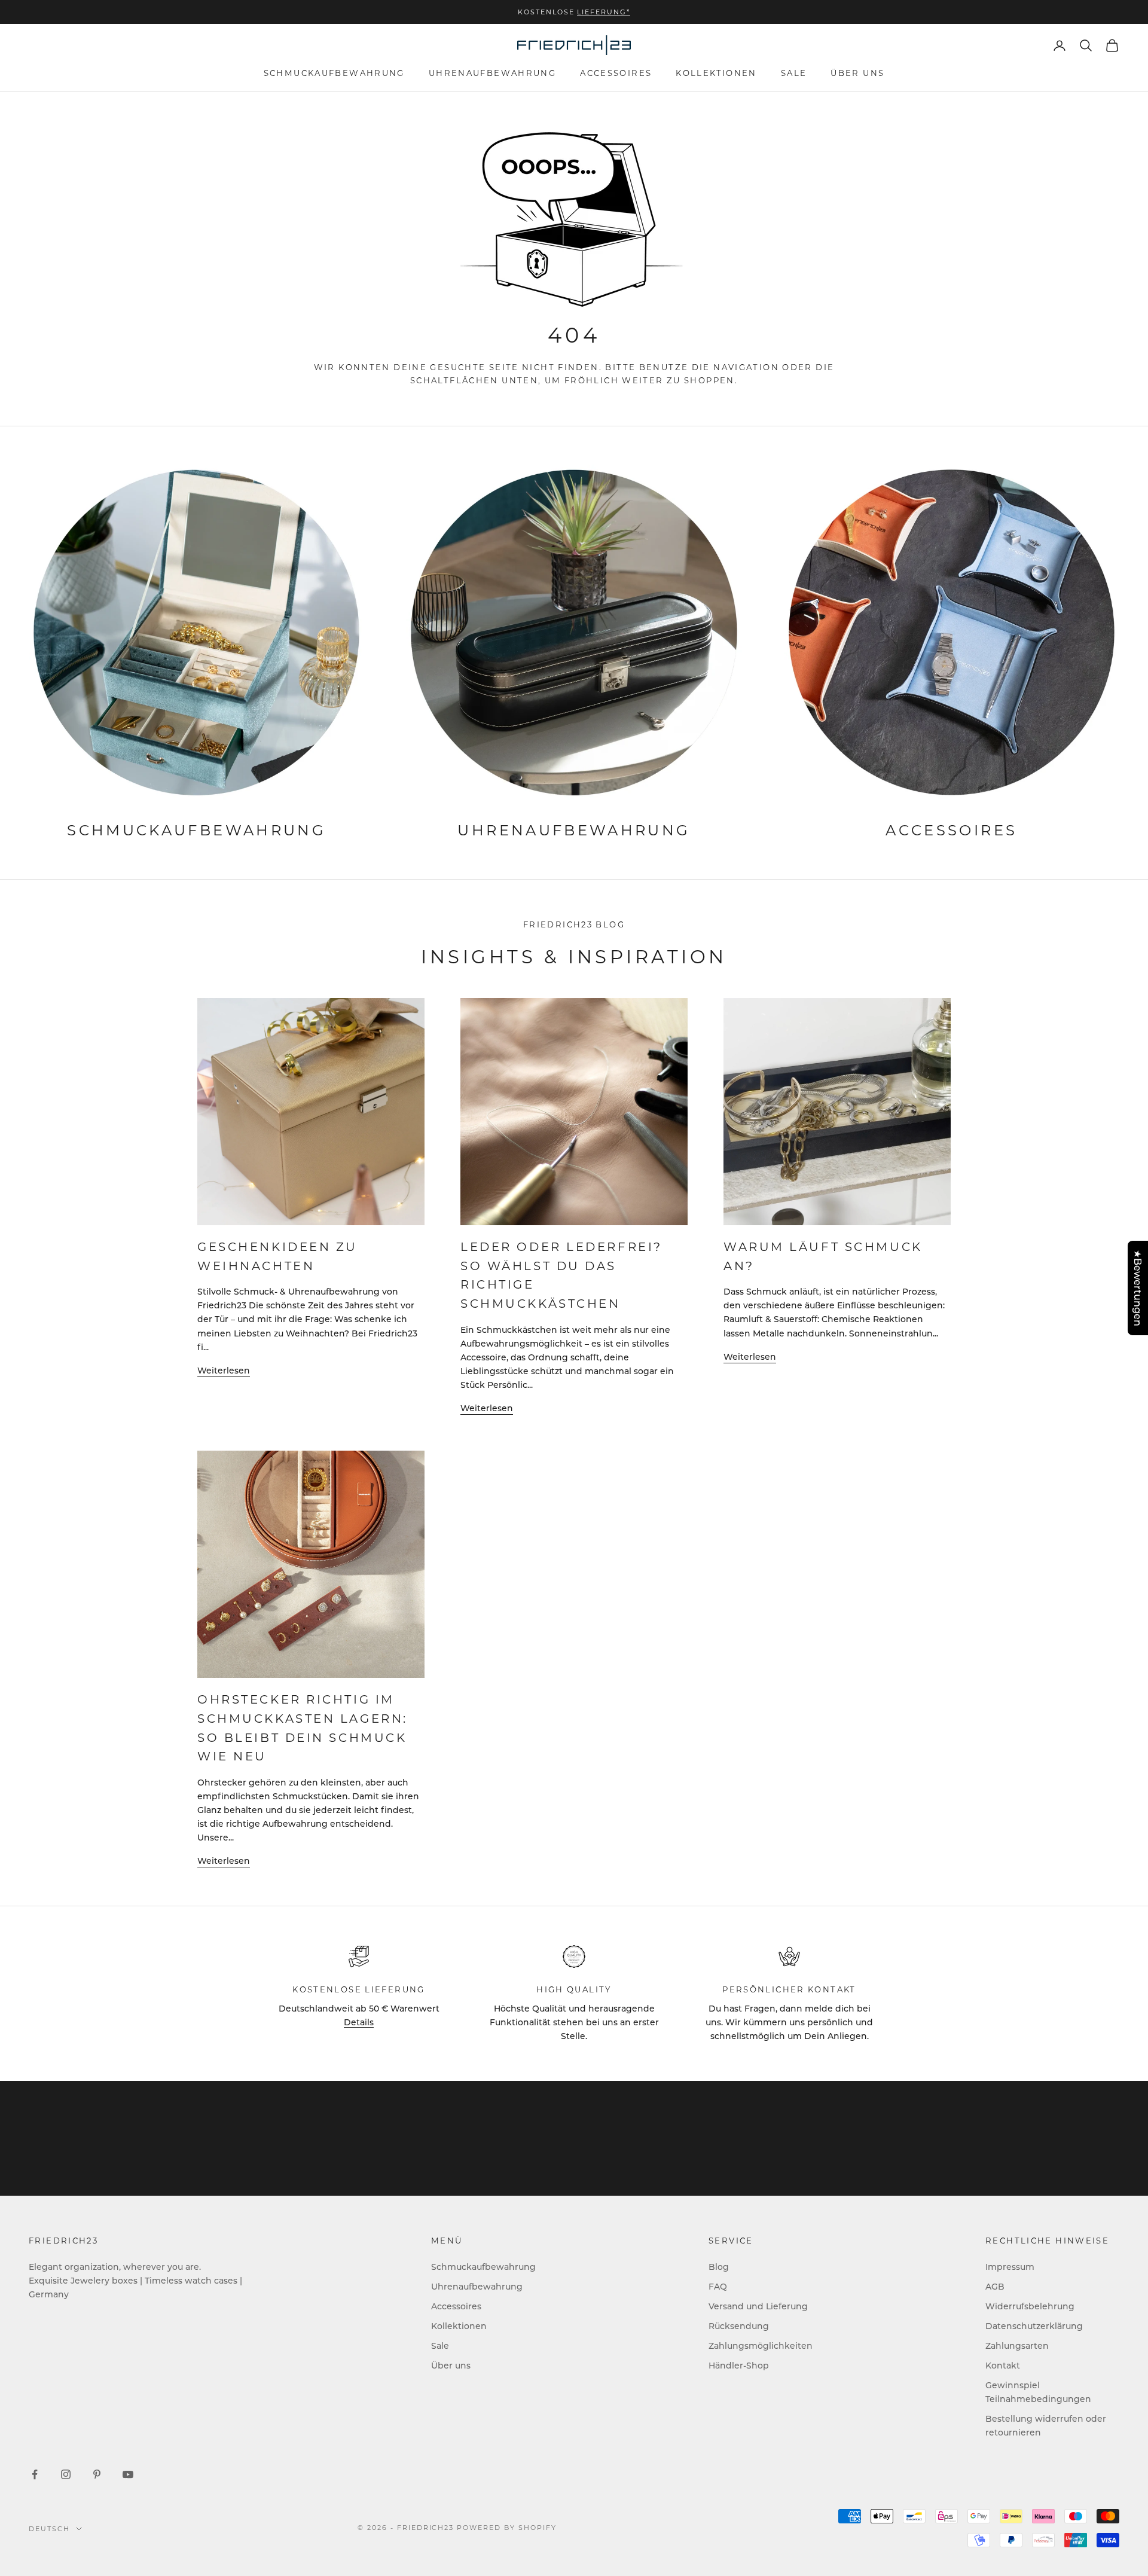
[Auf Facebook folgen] (35, 2474)
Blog (719, 2267)
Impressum (1010, 2267)
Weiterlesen (224, 1370)
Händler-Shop (739, 2365)
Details (359, 2022)
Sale (794, 73)
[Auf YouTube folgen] (128, 2474)
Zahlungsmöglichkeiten (761, 2345)
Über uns (857, 73)
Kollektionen (716, 73)
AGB (995, 2286)
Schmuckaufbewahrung (334, 73)
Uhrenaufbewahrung (492, 73)
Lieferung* (604, 12)
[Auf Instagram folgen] (66, 2474)
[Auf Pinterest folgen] (97, 2474)
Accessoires (616, 73)
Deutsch (49, 2529)
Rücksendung (739, 2326)
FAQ (718, 2286)
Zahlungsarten (1017, 2345)
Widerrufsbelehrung (1030, 2306)
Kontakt (1003, 2365)
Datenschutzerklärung (1034, 2326)
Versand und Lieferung (758, 2306)
